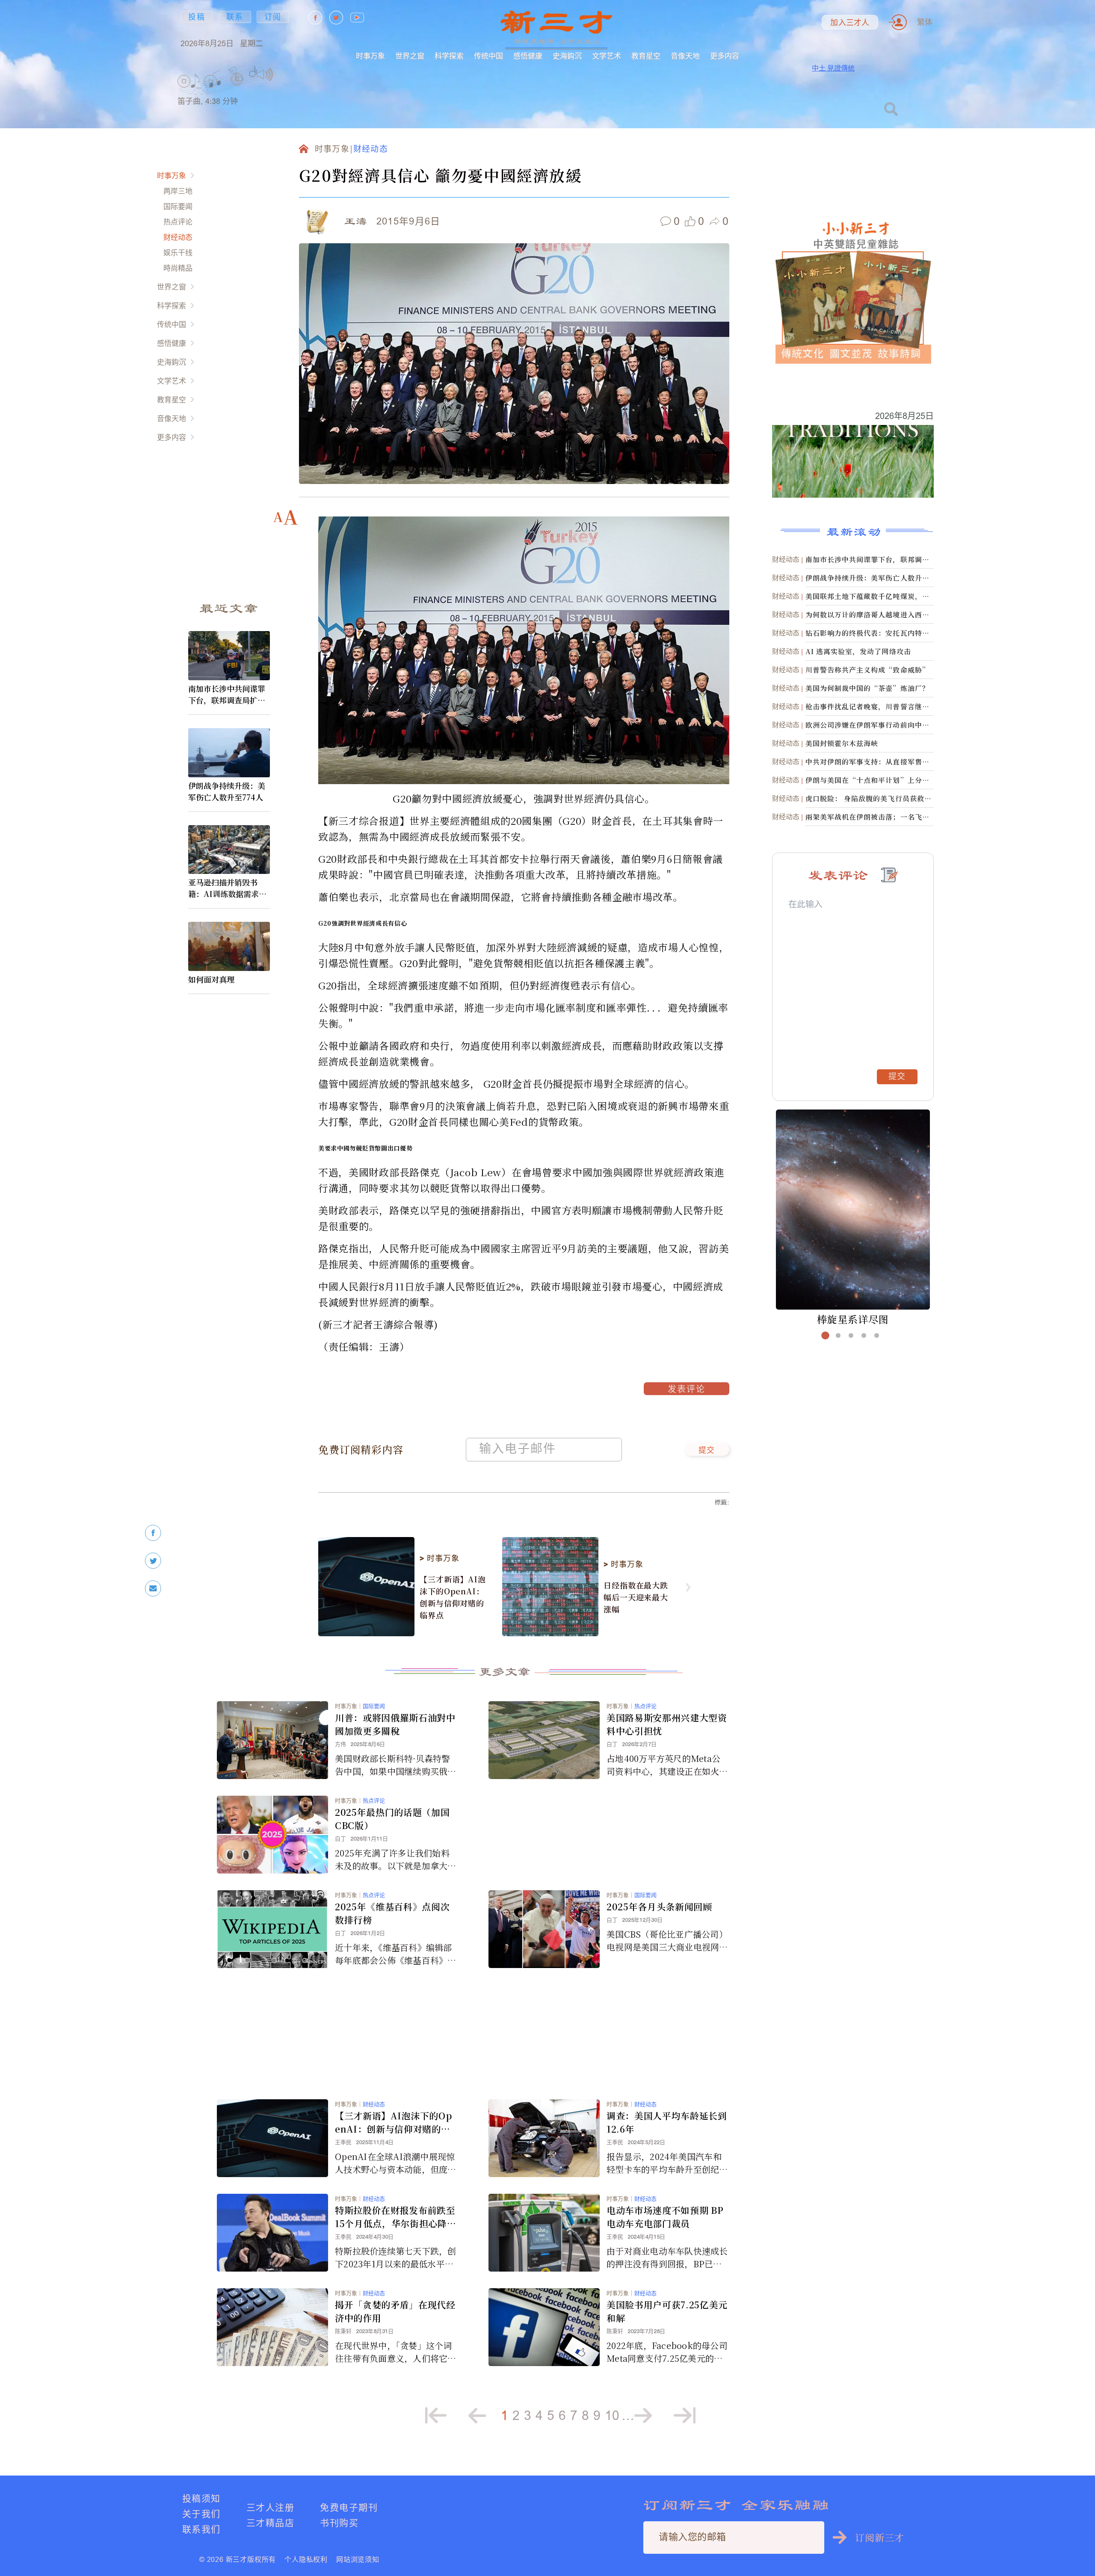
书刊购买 (339, 2523)
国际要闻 (178, 206)
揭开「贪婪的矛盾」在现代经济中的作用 (395, 2311)
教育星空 (646, 56)
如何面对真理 (211, 979)
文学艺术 (607, 56)
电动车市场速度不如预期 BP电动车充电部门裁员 (665, 2217)
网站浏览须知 (358, 2559)
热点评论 (178, 222)
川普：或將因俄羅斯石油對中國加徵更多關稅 (395, 1724)
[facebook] (153, 1533)
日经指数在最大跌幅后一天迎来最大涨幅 (636, 1597)
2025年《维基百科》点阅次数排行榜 (392, 1913)
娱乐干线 (178, 252)
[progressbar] (286, 74)
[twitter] (153, 1561)
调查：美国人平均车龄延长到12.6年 (667, 2122)
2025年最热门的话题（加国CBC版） (392, 1819)
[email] (153, 1589)
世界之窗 (410, 56)
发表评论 (687, 1390)
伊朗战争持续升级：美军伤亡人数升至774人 (227, 791)
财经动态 (178, 237)
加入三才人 (850, 23)
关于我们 (201, 2514)
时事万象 (370, 56)
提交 (707, 1451)
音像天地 (685, 56)
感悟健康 (528, 56)
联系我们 (201, 2529)
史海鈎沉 (567, 56)
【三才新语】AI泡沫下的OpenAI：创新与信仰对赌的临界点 (453, 1597)
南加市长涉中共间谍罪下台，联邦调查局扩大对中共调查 (227, 694)
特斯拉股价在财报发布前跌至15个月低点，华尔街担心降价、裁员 (395, 2217)
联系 (235, 17)
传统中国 (488, 56)
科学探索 (449, 56)
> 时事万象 (439, 1558)
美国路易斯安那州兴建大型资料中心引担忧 (667, 1724)
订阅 (273, 17)
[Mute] (265, 74)
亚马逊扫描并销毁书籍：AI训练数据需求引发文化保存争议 (227, 888)
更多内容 (725, 56)
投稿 (197, 17)
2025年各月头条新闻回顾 (659, 1906)
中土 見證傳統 (833, 68)
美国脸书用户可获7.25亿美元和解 (667, 2311)
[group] (237, 90)
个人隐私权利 (306, 2559)
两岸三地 (178, 191)
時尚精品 (178, 268)
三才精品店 (270, 2523)
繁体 (925, 22)
